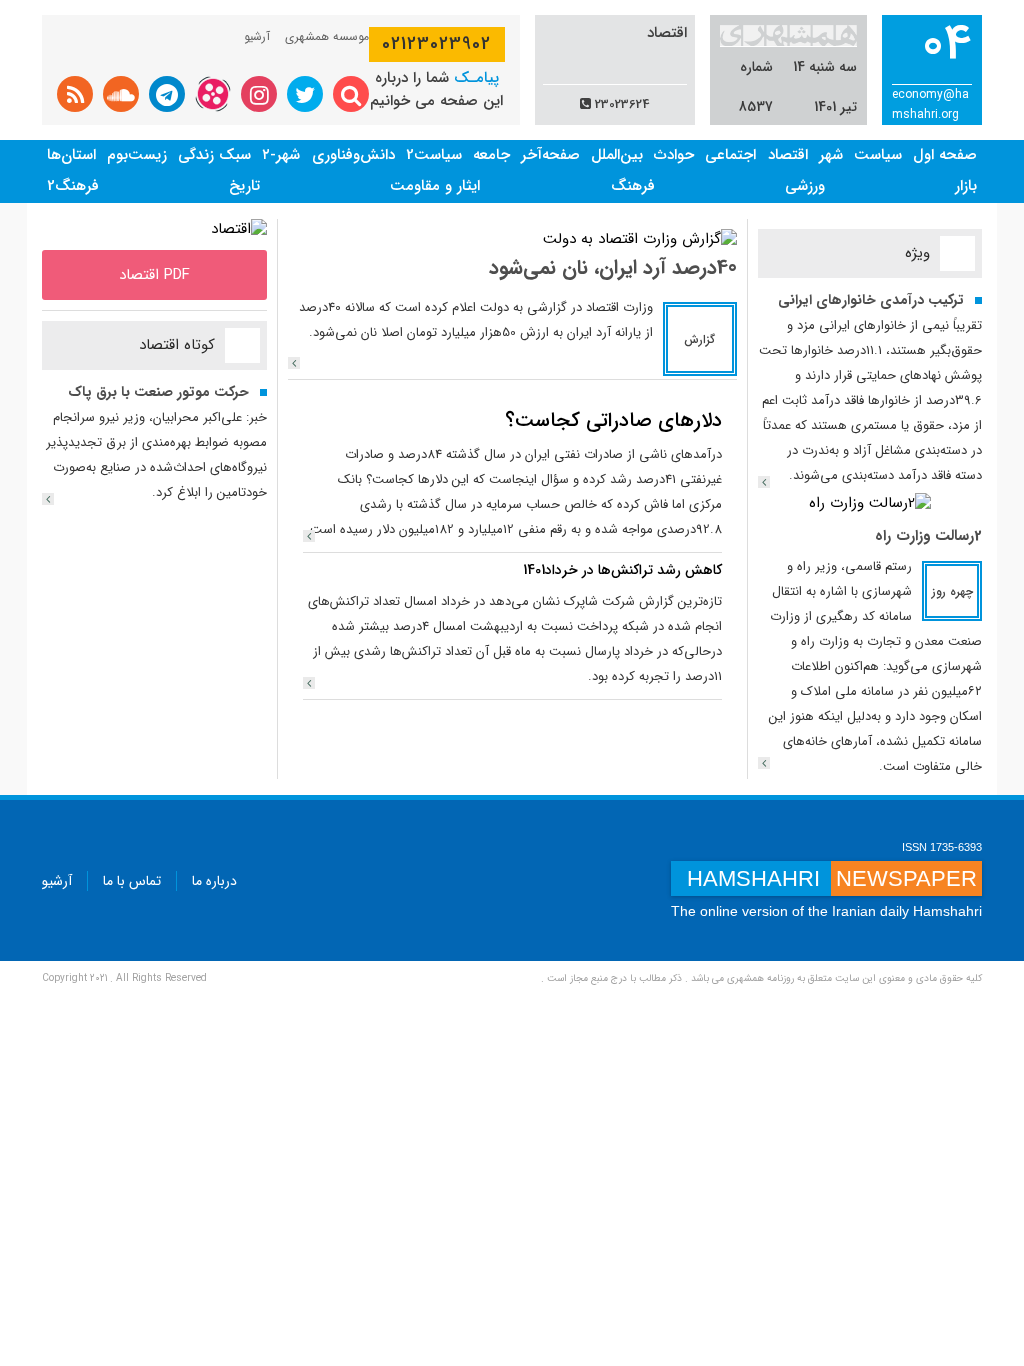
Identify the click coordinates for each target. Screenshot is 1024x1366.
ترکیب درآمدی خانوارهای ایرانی (871, 300)
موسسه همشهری (327, 36)
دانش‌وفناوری (353, 155)
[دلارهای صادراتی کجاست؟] (309, 536)
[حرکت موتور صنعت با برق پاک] (48, 499)
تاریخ (244, 186)
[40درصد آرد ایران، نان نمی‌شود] (294, 363)
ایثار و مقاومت (435, 186)
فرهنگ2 (73, 186)
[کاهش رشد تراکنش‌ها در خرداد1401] (309, 683)
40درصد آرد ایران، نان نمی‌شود (613, 267)
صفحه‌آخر (550, 155)
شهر (831, 155)
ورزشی (805, 186)
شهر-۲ (281, 155)
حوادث (674, 155)
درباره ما (214, 881)
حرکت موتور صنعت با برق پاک (158, 392)
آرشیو (257, 36)
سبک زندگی (214, 155)
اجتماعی (730, 155)
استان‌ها (71, 155)
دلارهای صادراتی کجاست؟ (613, 420)
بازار (966, 186)
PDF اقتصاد (154, 275)
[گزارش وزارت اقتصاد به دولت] (640, 239)
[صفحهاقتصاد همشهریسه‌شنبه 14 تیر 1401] (239, 229)
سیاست (878, 155)
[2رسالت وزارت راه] (870, 503)
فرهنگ (633, 186)
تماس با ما (132, 881)
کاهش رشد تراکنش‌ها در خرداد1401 (622, 570)
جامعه (491, 155)
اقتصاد (788, 155)
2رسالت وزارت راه (928, 536)
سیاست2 (434, 155)
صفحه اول (945, 155)
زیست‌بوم (137, 155)
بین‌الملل (617, 155)
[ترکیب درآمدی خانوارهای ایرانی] (764, 482)
